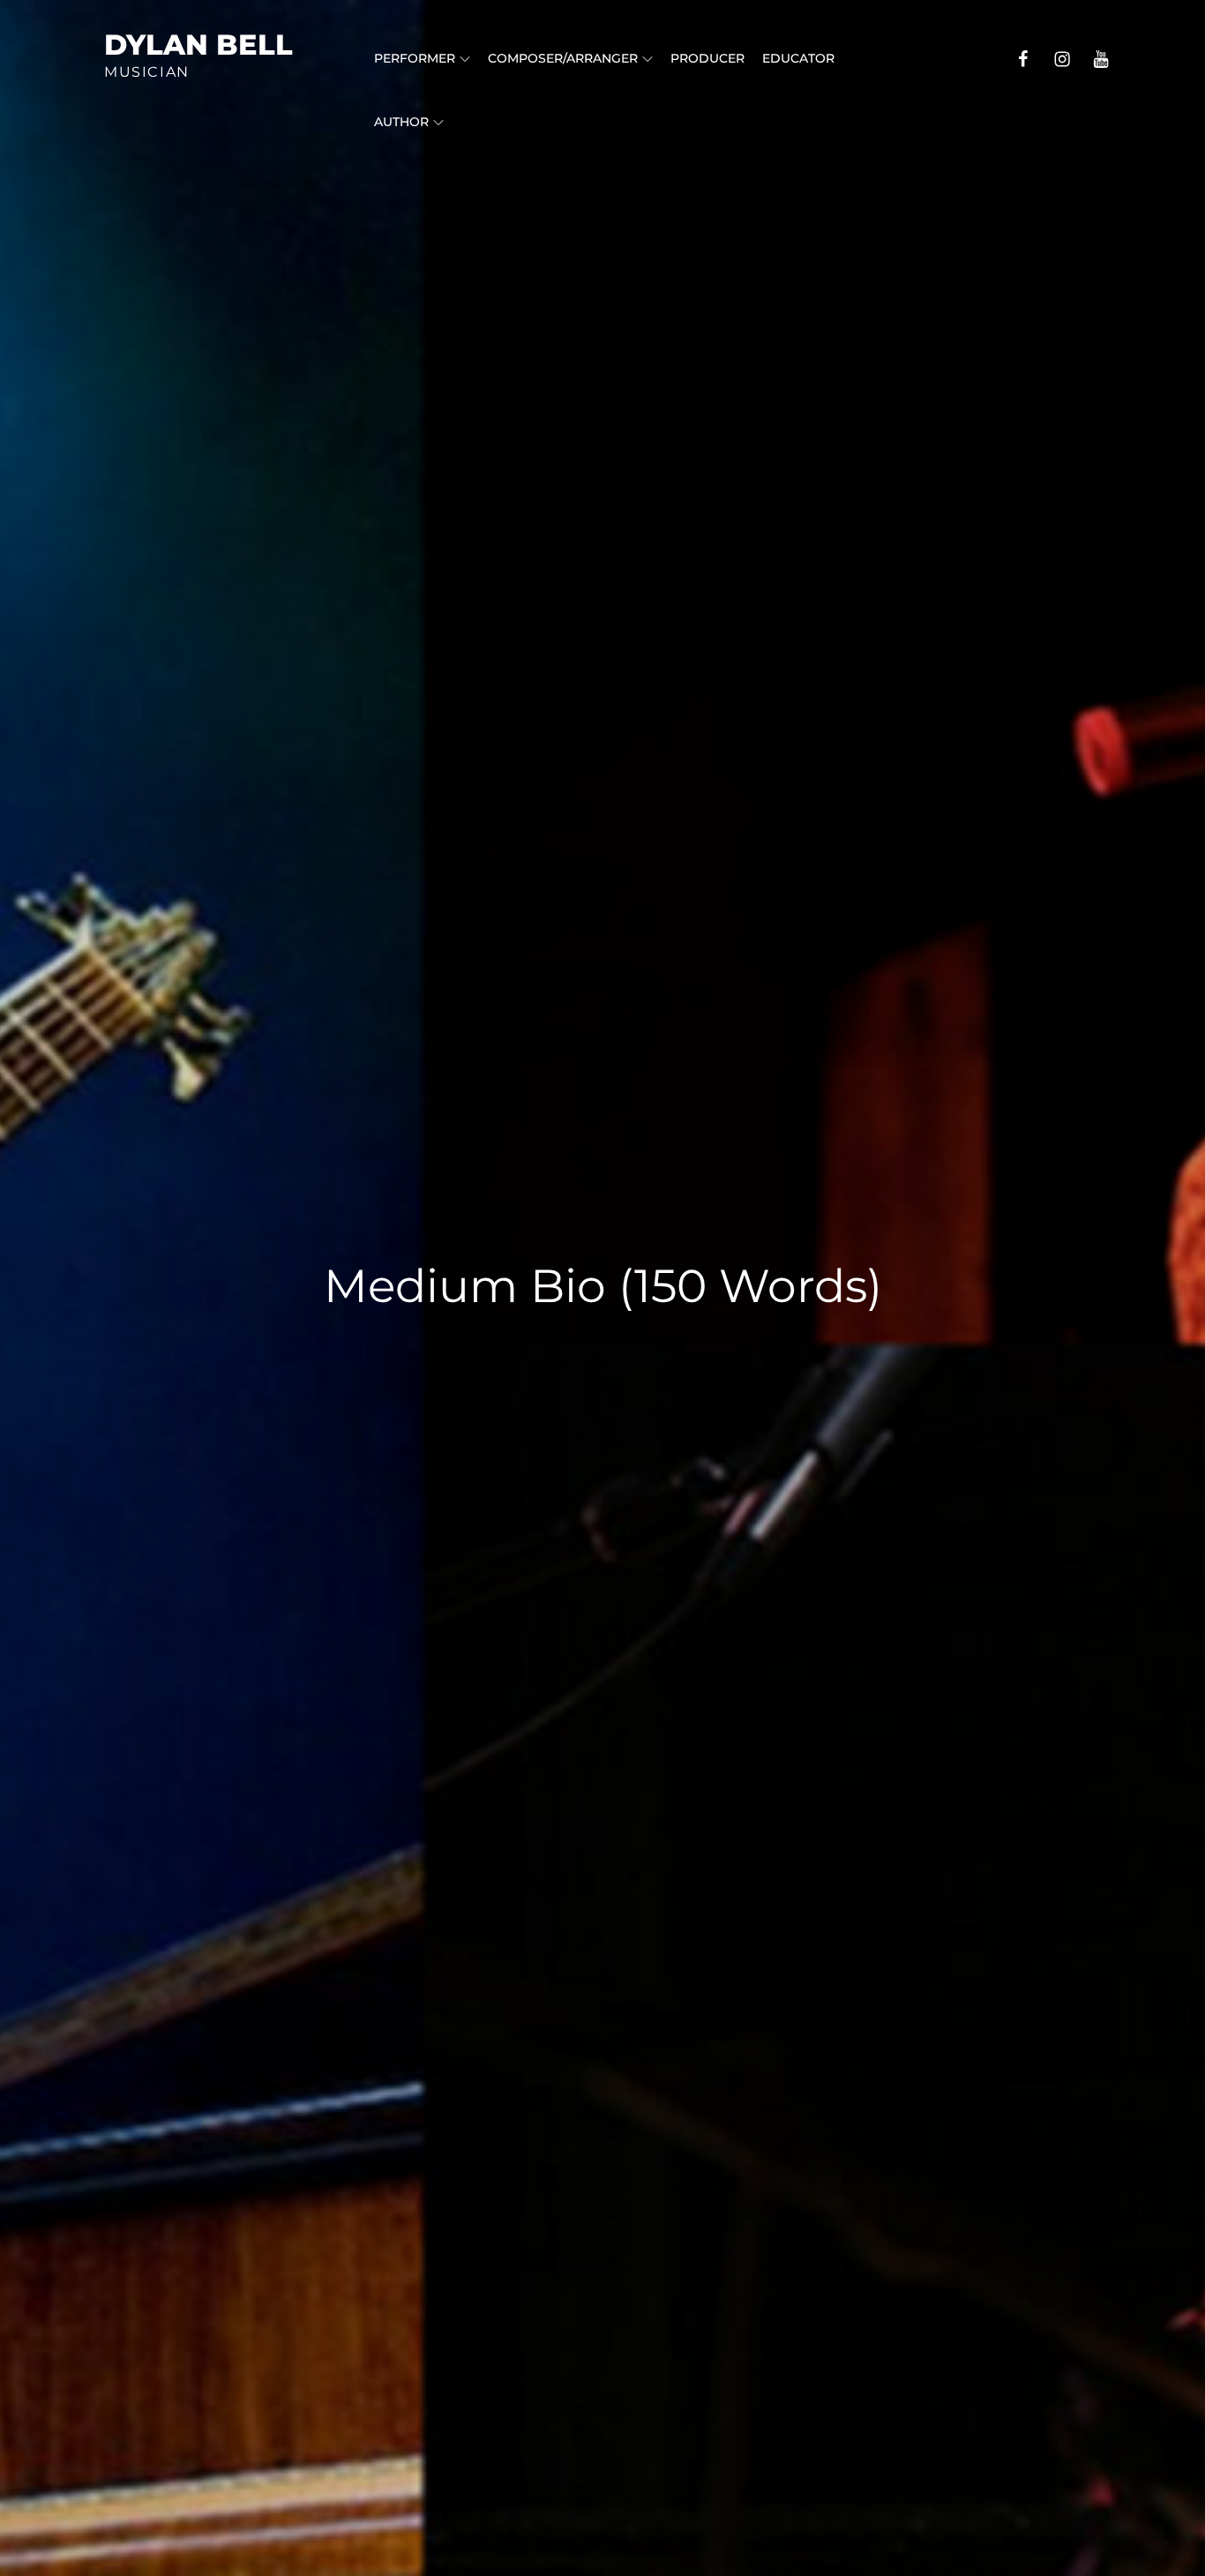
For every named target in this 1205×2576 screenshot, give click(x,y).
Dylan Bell (198, 45)
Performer (415, 58)
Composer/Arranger (563, 58)
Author (401, 122)
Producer (707, 58)
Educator (798, 58)
